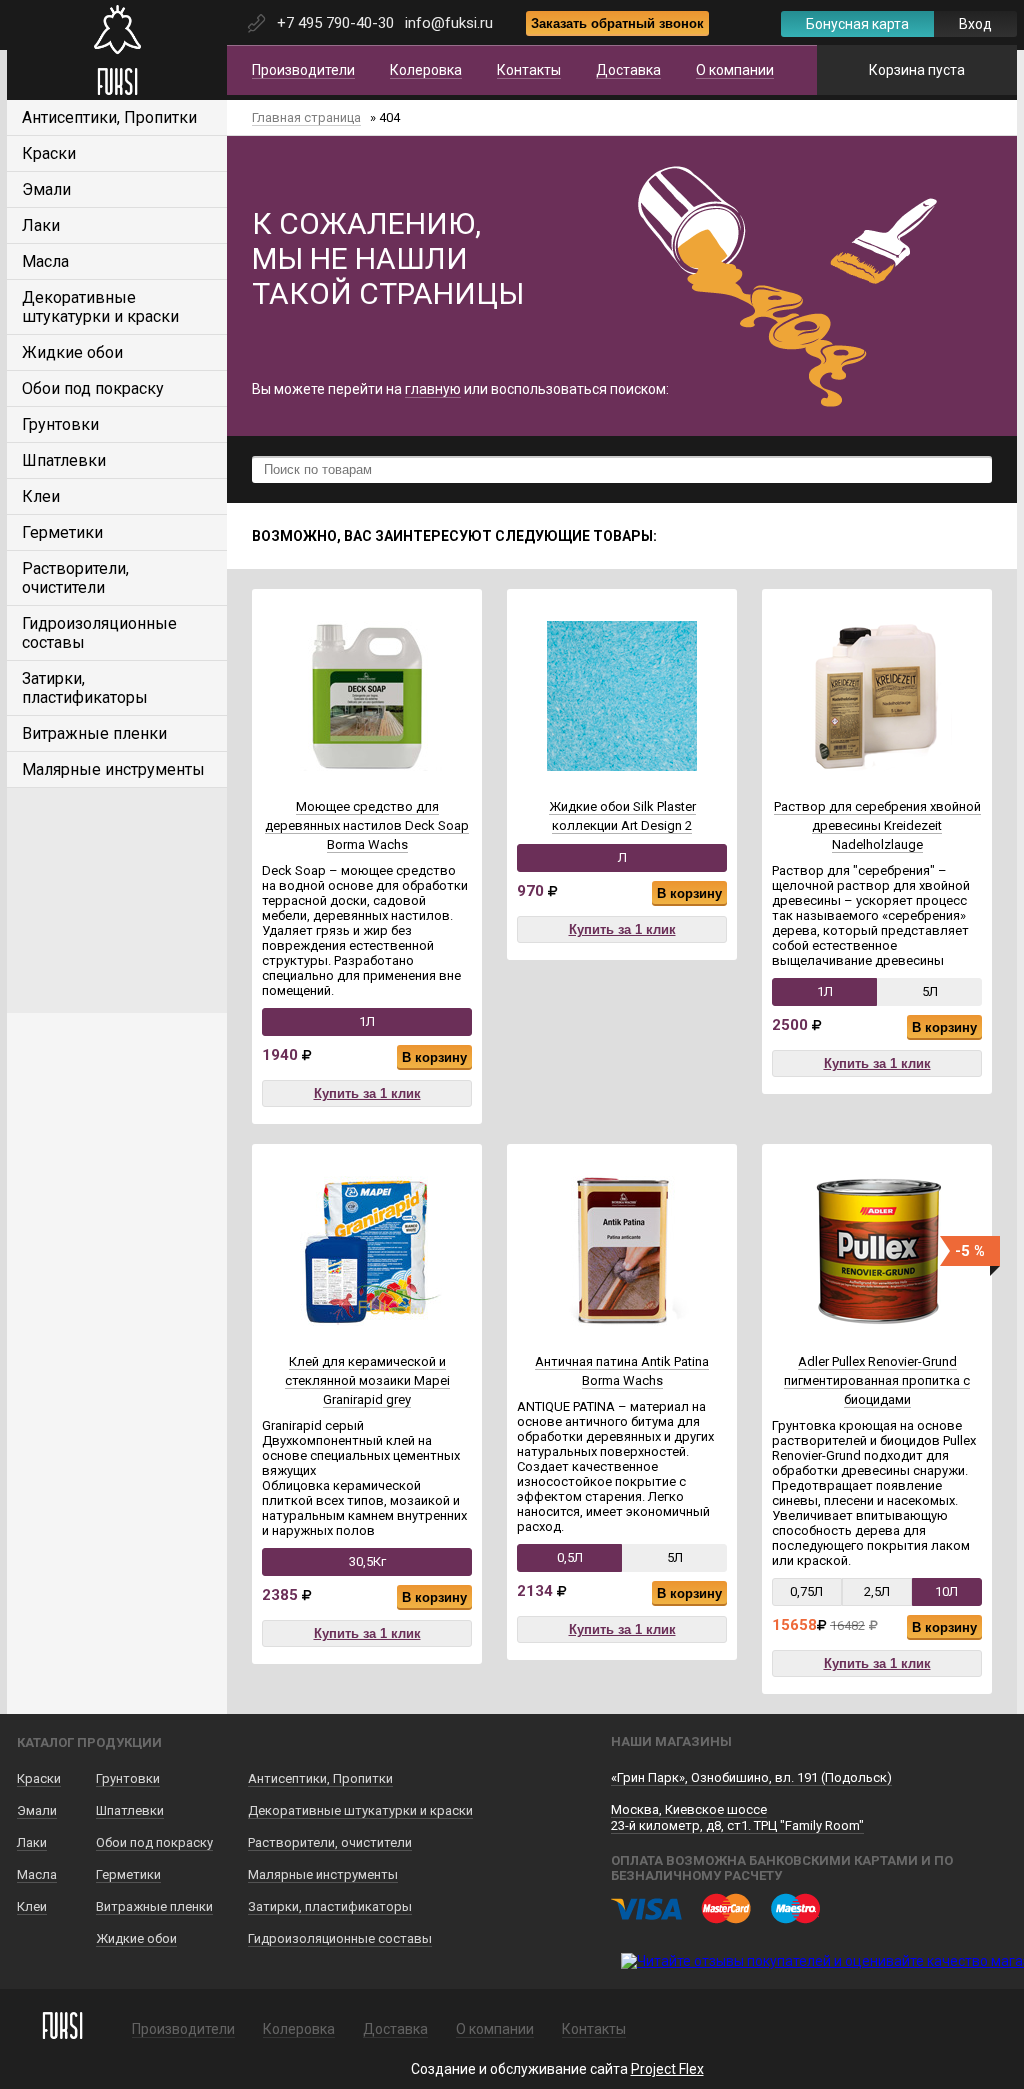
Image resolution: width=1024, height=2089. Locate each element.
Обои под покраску (93, 388)
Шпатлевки (64, 460)
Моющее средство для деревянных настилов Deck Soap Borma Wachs (367, 825)
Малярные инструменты (113, 769)
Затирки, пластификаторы (85, 688)
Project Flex (667, 2069)
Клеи (41, 496)
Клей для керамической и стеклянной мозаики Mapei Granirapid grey (367, 1380)
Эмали (46, 189)
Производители (303, 70)
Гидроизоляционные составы (340, 1938)
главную (433, 389)
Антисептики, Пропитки (109, 117)
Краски (49, 153)
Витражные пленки (94, 733)
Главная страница (306, 117)
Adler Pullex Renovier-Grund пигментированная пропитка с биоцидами (877, 1380)
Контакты (529, 70)
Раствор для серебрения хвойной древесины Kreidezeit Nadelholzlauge (877, 825)
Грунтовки (60, 424)
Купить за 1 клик (367, 1093)
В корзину (434, 1057)
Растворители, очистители (75, 578)
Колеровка (426, 70)
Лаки (41, 225)
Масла (45, 261)
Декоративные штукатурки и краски (100, 307)
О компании (735, 70)
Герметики (62, 532)
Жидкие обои (72, 352)
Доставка (628, 70)
